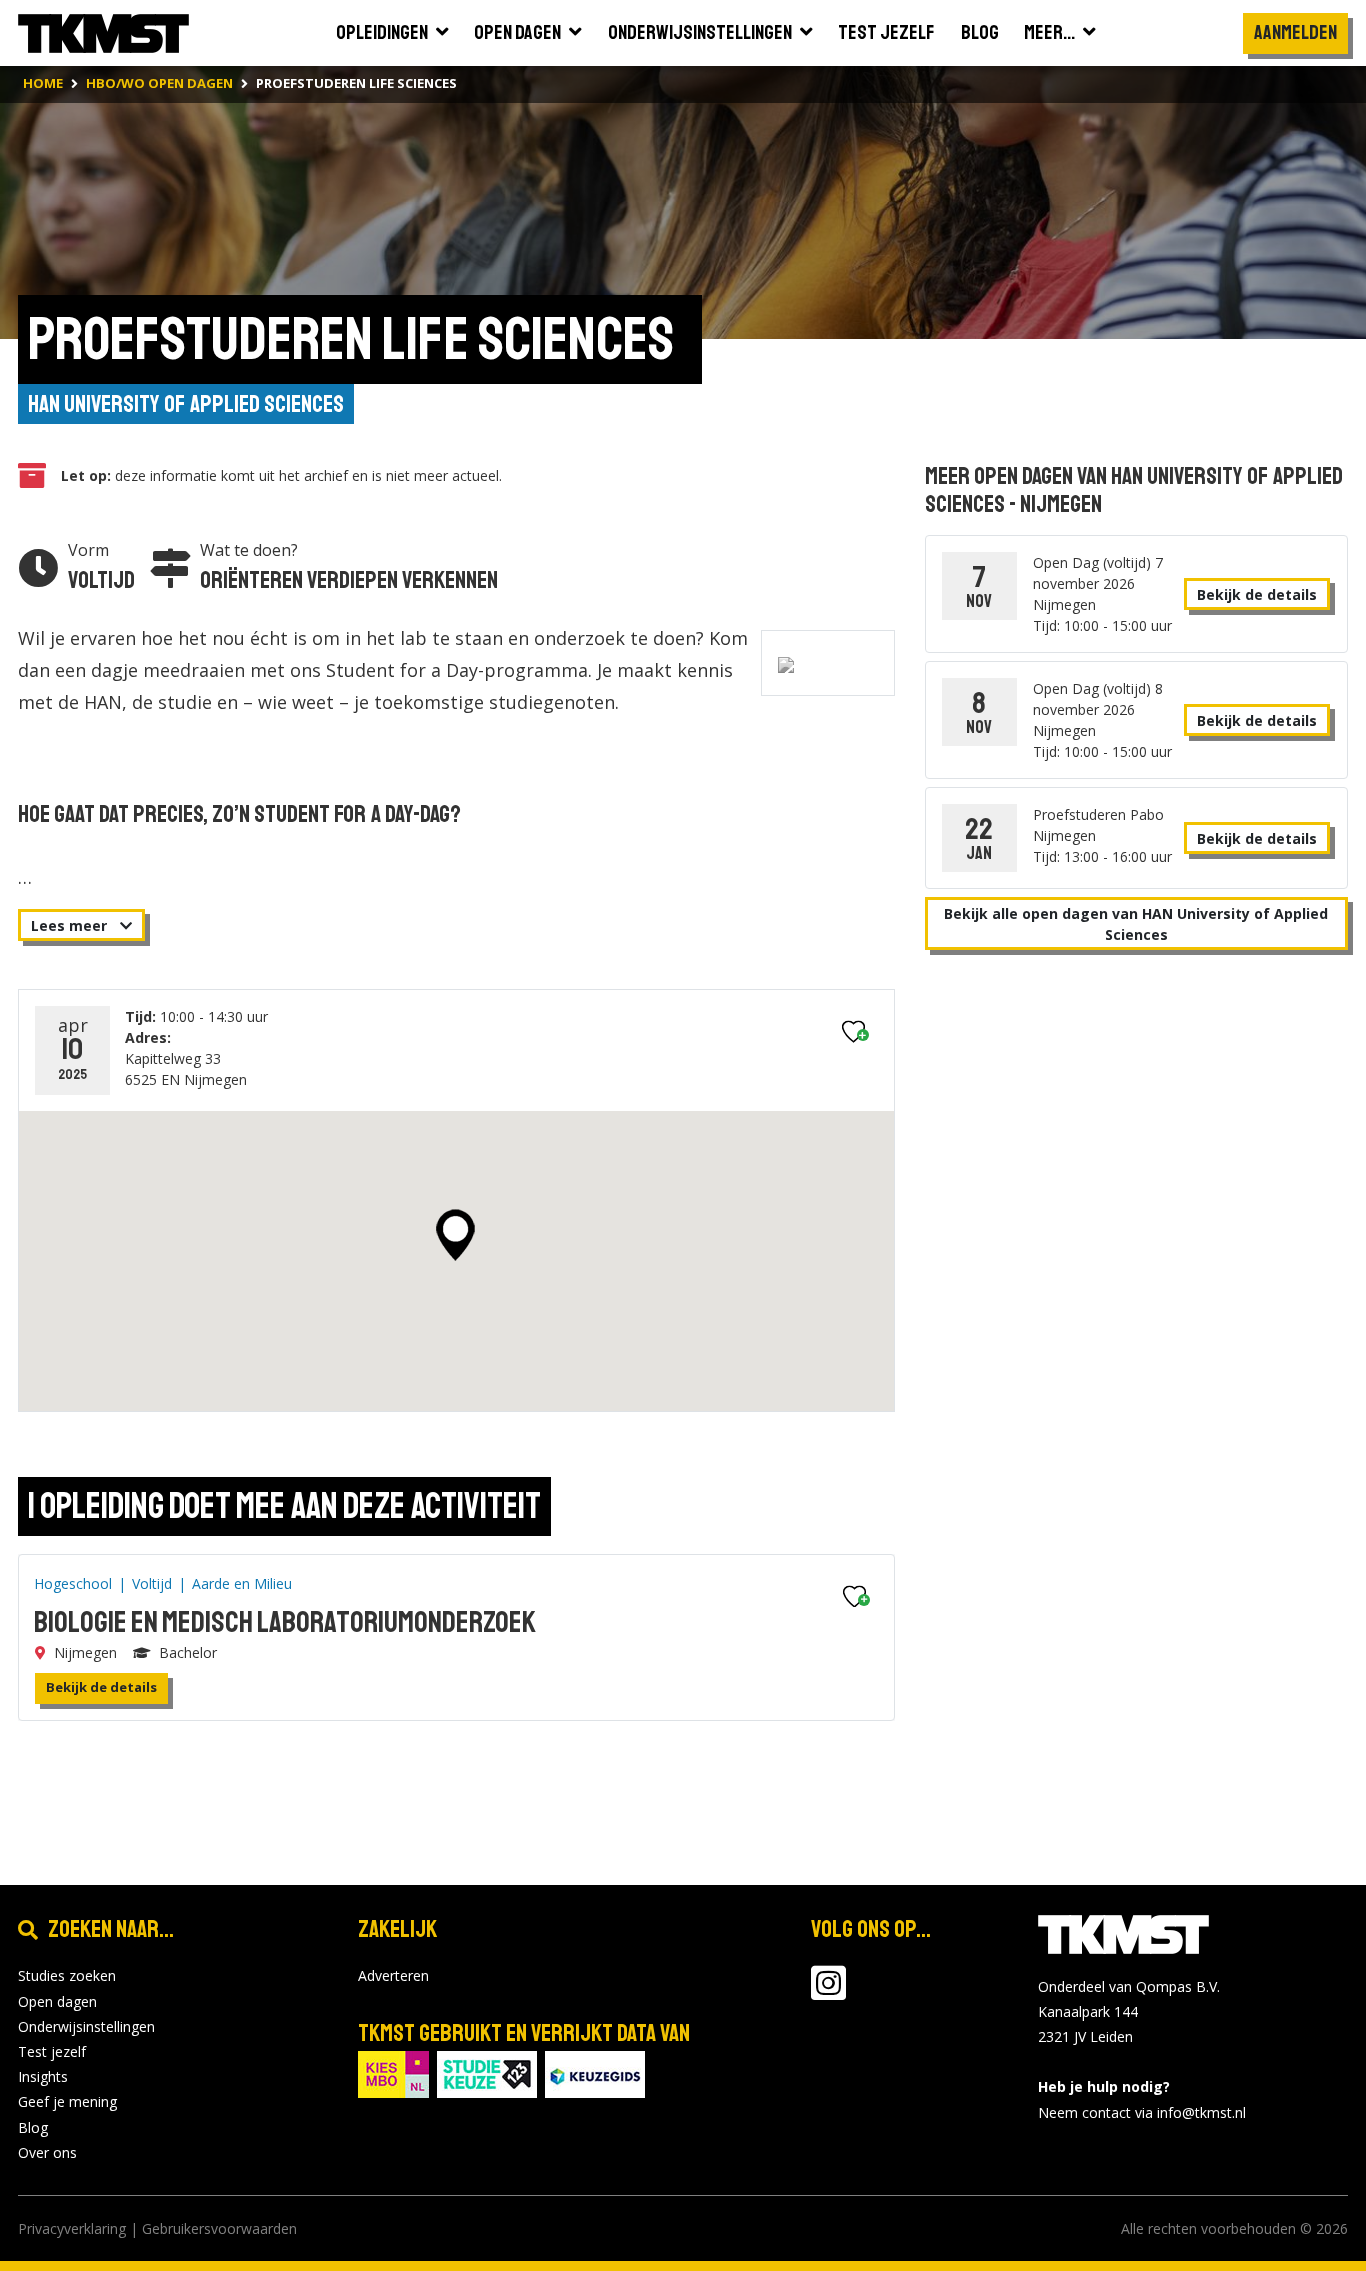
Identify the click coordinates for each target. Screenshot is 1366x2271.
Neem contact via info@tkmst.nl (1142, 2112)
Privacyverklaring (72, 2228)
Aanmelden (1295, 32)
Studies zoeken (67, 1975)
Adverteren (393, 1975)
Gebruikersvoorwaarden (219, 2228)
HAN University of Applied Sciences (186, 404)
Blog (33, 2127)
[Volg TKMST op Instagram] (828, 1992)
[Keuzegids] (595, 2073)
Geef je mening (67, 2101)
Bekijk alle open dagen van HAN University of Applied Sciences (1136, 924)
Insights (43, 2076)
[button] (455, 1235)
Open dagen (57, 2001)
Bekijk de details (101, 1687)
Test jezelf (52, 2051)
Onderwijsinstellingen (86, 2026)
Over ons (47, 2152)
